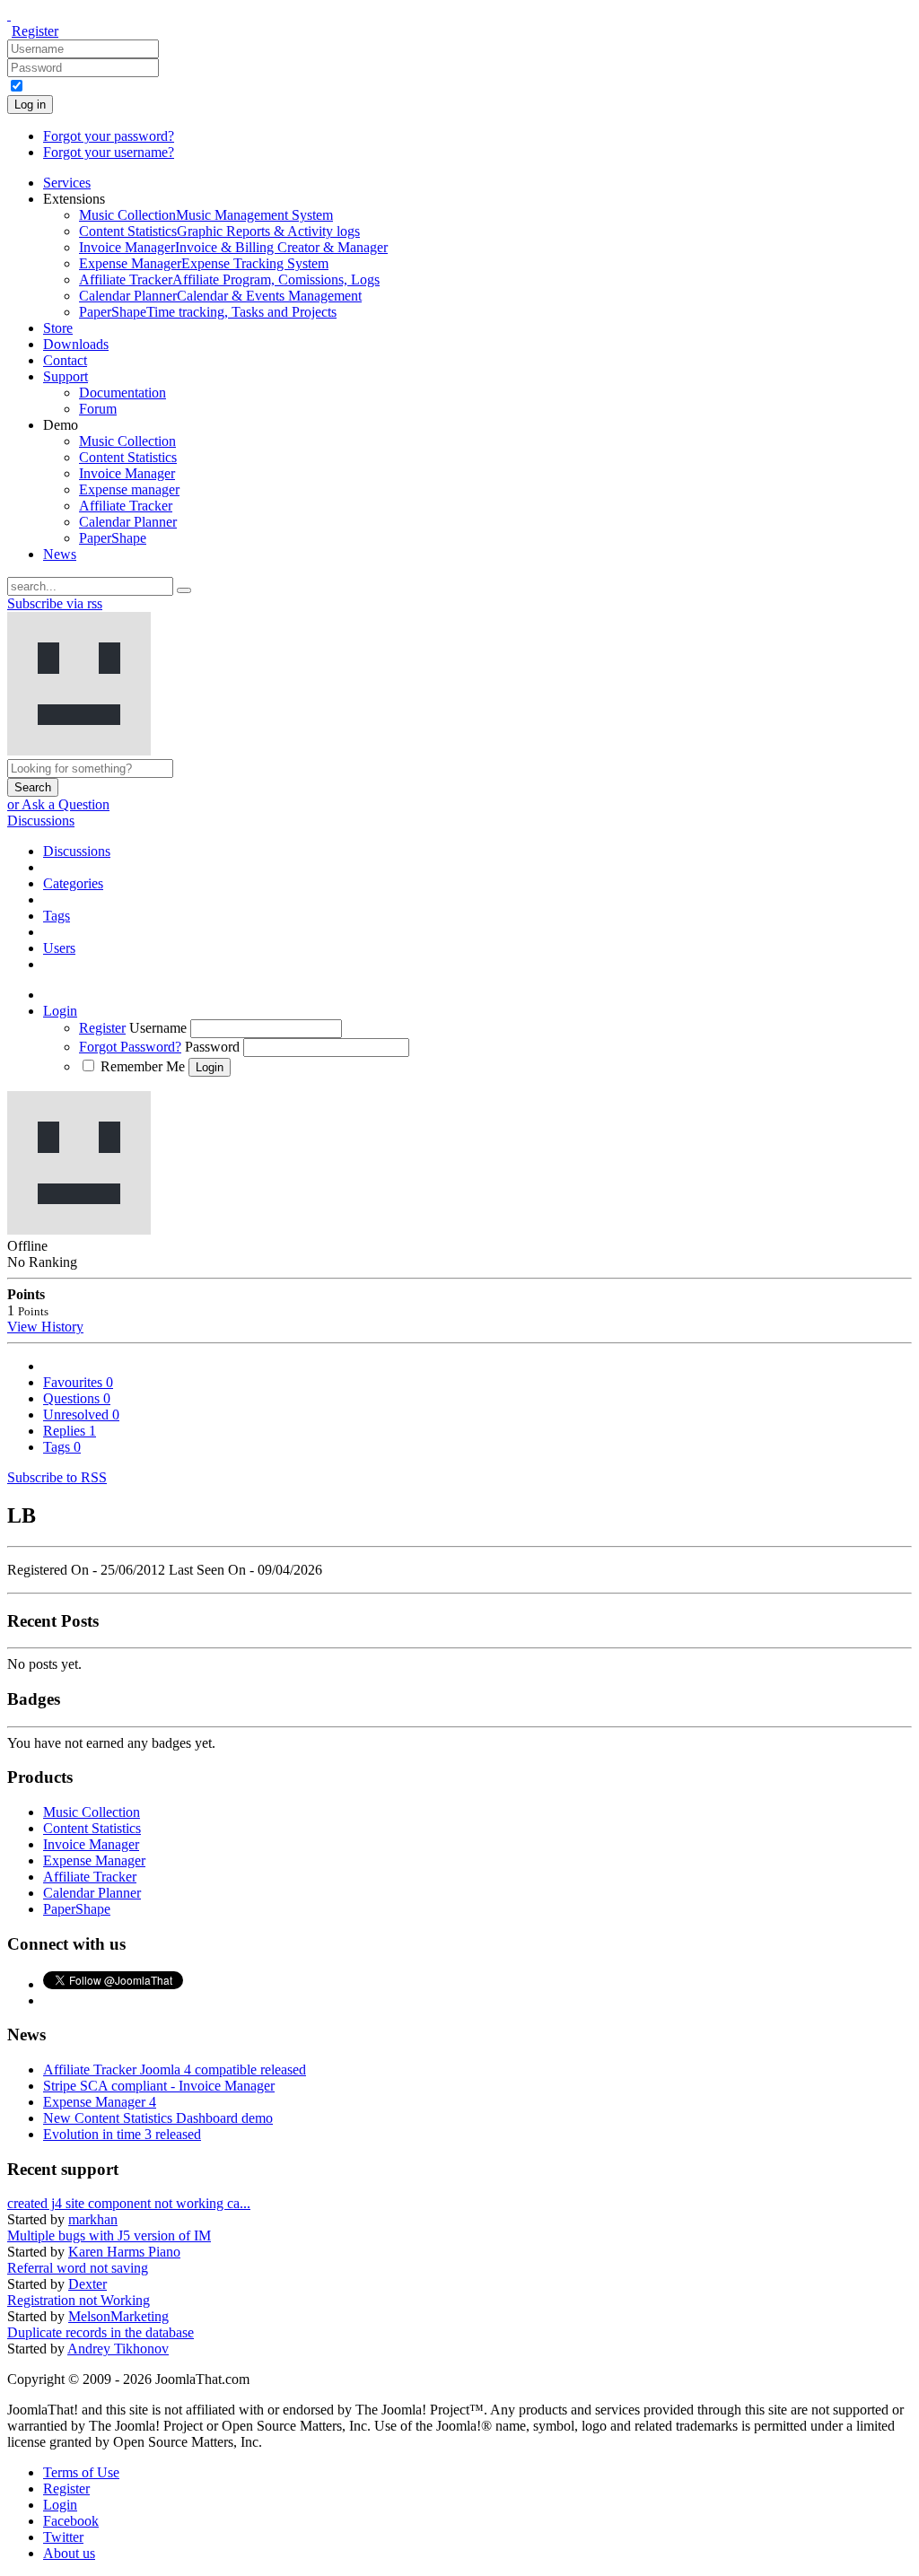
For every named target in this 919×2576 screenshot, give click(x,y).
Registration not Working (79, 2300)
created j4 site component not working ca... (129, 2203)
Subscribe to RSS (57, 1477)
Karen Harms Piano (124, 2252)
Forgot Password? (130, 1047)
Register (35, 31)
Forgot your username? (109, 152)
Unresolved (81, 1415)
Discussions (41, 821)
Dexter (88, 2284)
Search (33, 787)
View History (45, 1327)
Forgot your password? (109, 136)
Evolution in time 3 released (122, 2134)
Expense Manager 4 (100, 2102)
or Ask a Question (58, 804)
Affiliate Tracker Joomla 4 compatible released (175, 2070)
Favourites (78, 1382)
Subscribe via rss (55, 603)
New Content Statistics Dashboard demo (158, 2118)
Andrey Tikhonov (118, 2349)
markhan (93, 2219)
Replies (70, 1431)
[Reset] (184, 590)
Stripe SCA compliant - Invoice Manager (159, 2086)
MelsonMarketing (118, 2316)
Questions (77, 1398)
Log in (30, 105)
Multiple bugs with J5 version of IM (109, 2235)
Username (158, 1028)
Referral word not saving (78, 2268)
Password (212, 1047)
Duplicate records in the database (101, 2332)
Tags (62, 1447)
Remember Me (143, 1066)
